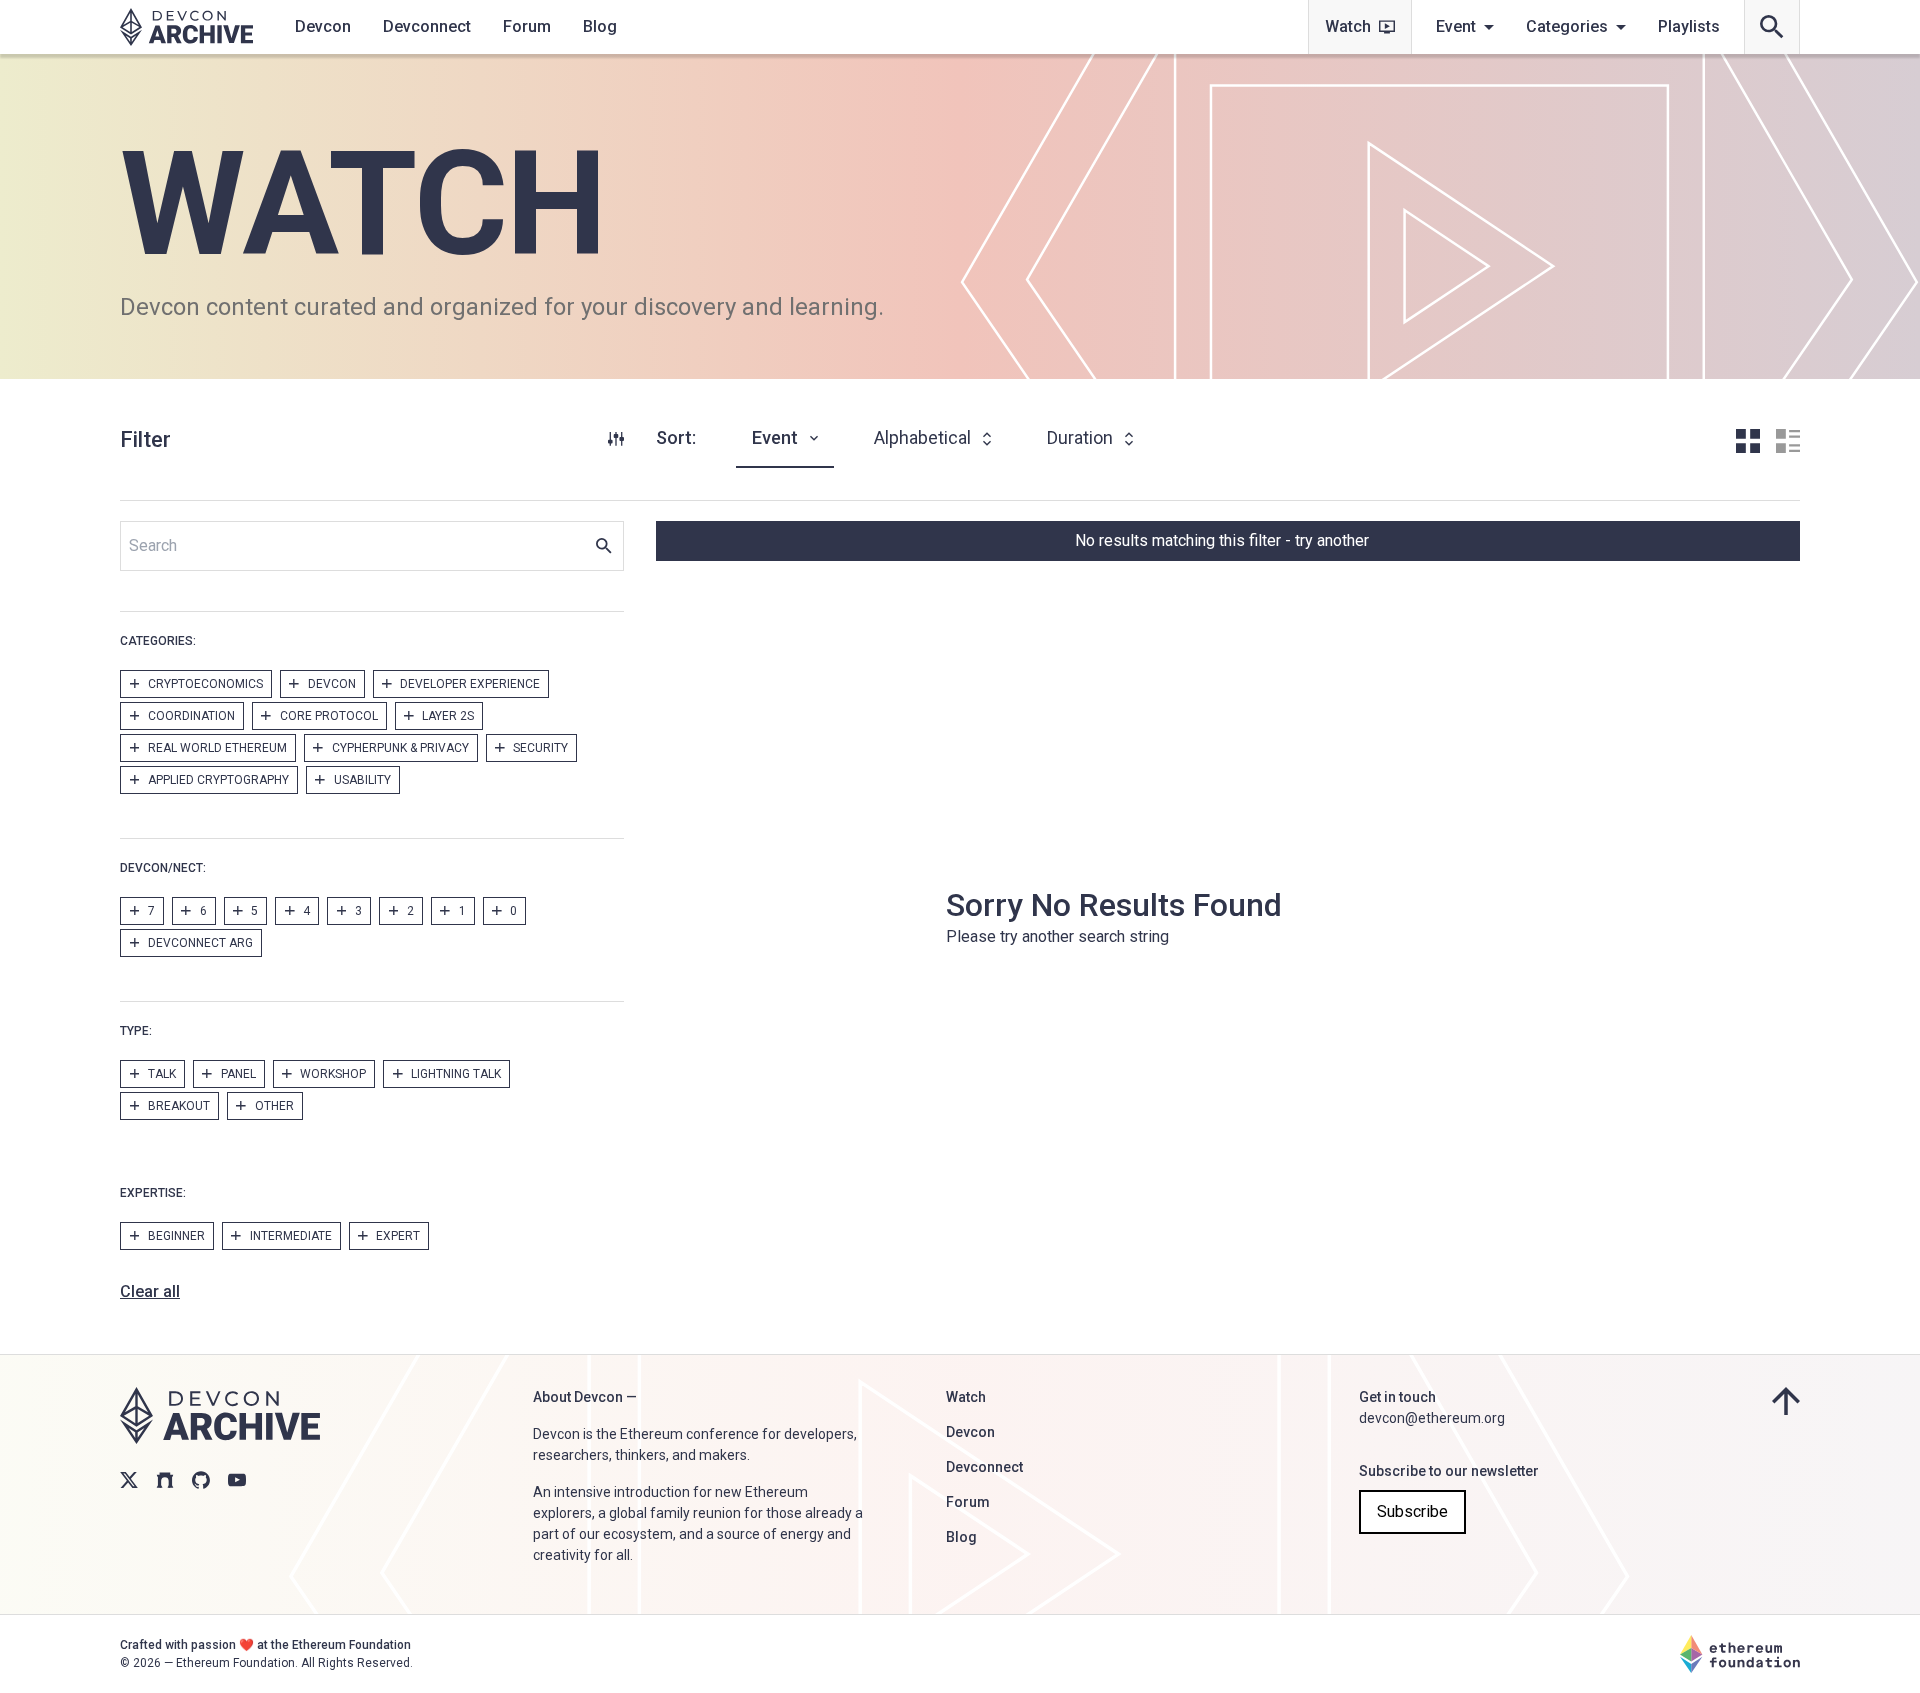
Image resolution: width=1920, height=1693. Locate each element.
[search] (1772, 27)
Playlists (1689, 26)
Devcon (323, 26)
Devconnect (427, 26)
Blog (600, 26)
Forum (527, 26)
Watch (1348, 26)
